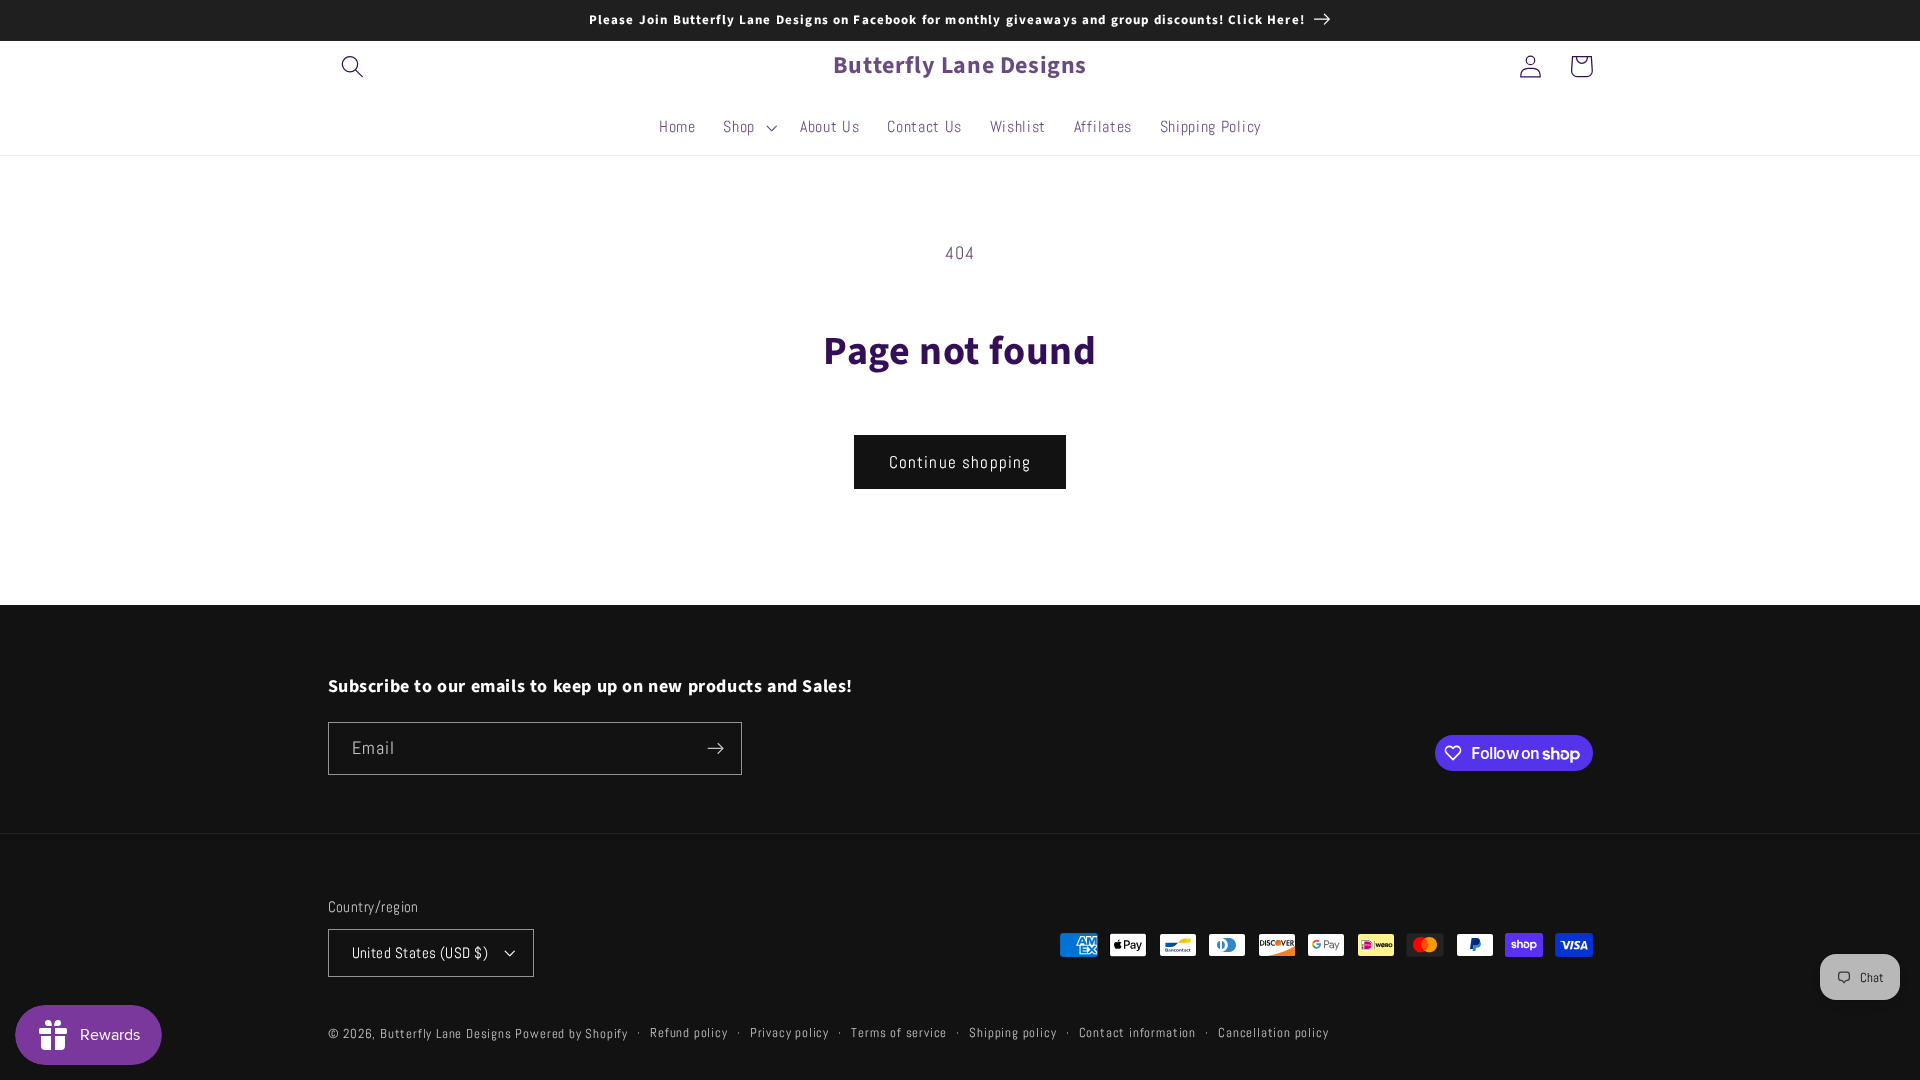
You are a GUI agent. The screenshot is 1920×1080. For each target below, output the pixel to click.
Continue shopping (960, 462)
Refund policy (688, 1033)
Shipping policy (1012, 1033)
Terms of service (899, 1033)
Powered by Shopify (571, 1034)
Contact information (1137, 1033)
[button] (353, 66)
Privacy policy (789, 1033)
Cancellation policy (1273, 1033)
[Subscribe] (715, 749)
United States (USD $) (420, 952)
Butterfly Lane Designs (446, 1034)
